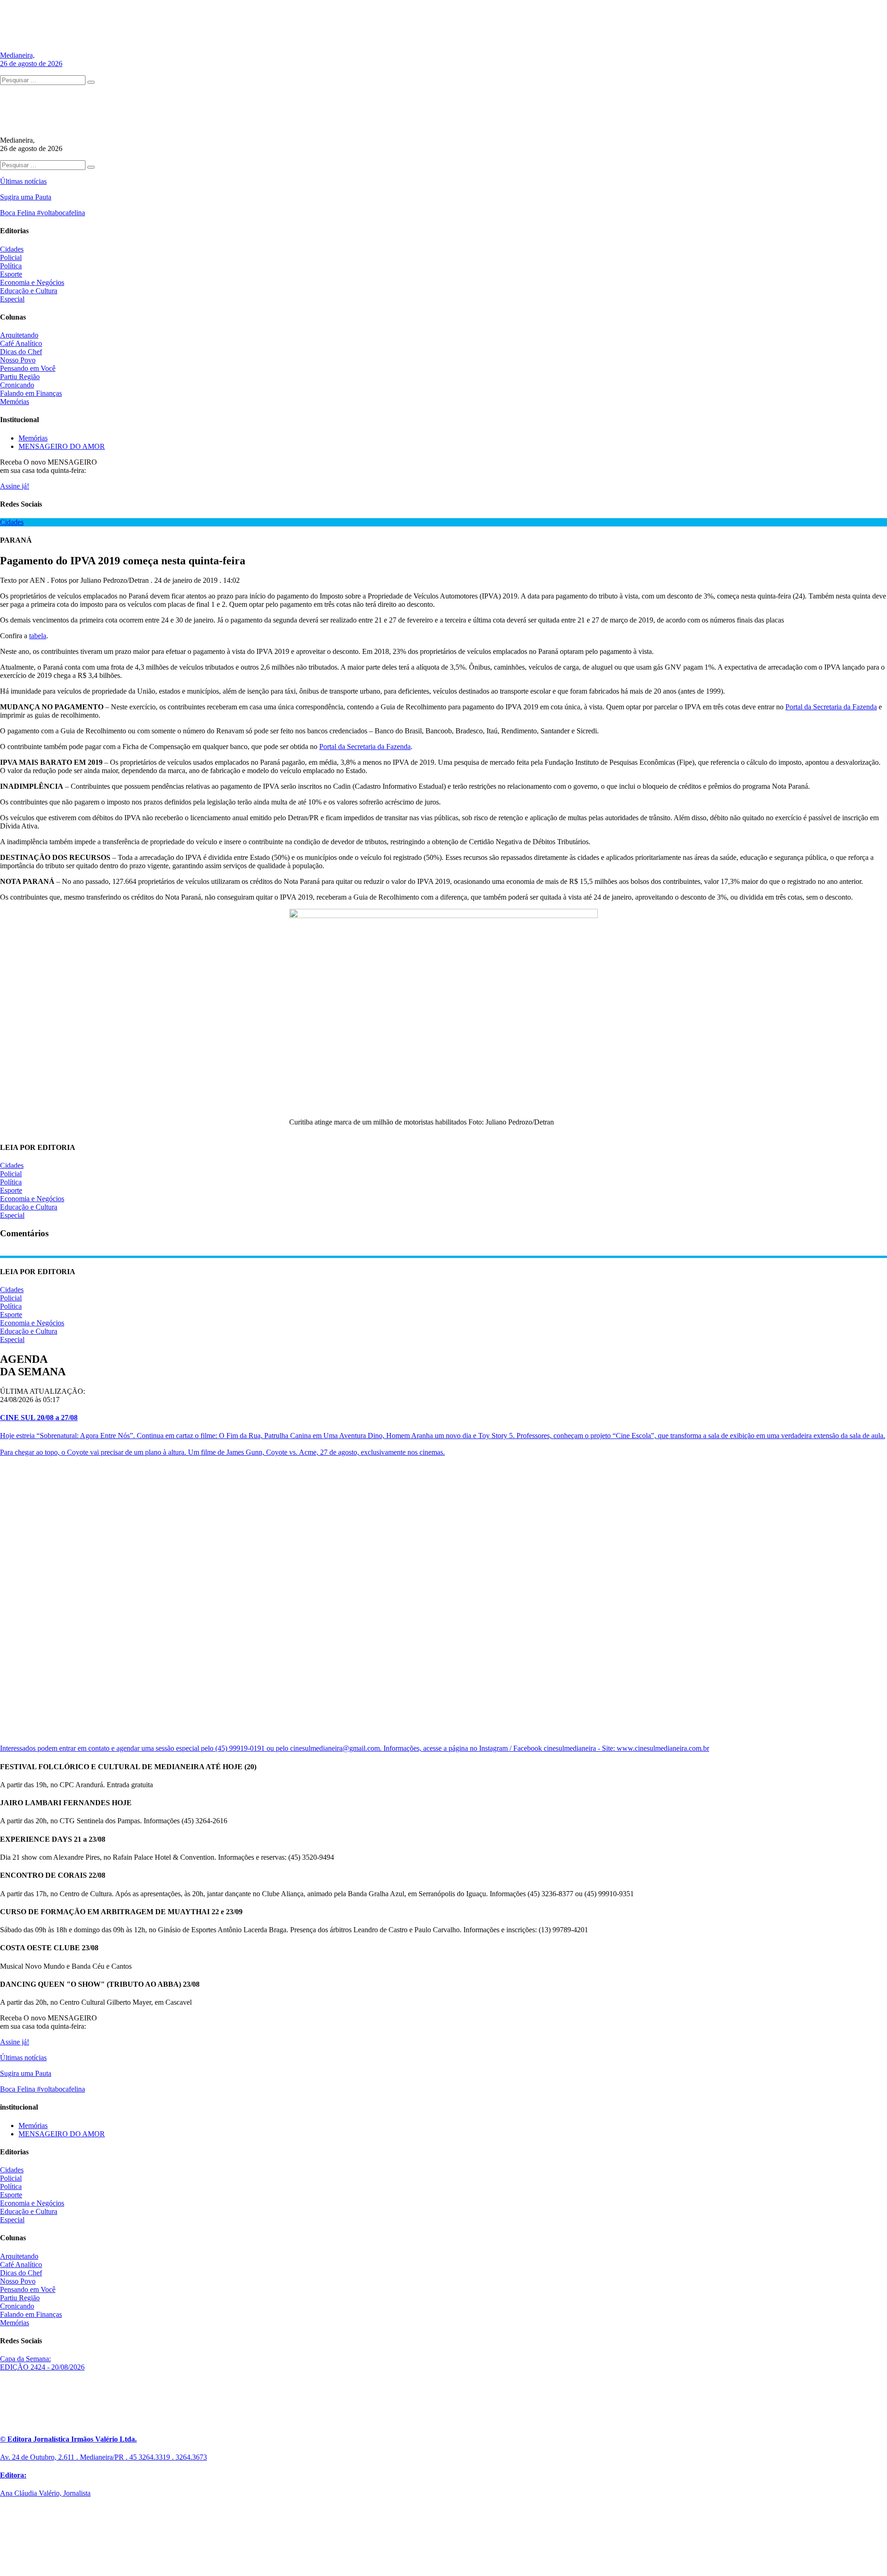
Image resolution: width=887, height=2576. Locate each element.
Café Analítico (21, 343)
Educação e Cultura (29, 291)
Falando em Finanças (31, 393)
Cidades (12, 249)
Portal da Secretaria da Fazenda (831, 707)
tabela (38, 636)
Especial (12, 299)
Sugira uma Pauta (26, 197)
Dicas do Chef (21, 352)
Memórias (15, 402)
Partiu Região (20, 377)
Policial (11, 257)
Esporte (11, 274)
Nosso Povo (18, 360)
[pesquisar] (91, 82)
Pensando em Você (28, 368)
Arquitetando (19, 335)
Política (11, 266)
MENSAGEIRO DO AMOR (62, 446)
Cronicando (17, 385)
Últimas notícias (23, 181)
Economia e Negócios (32, 282)
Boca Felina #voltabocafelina (43, 213)
